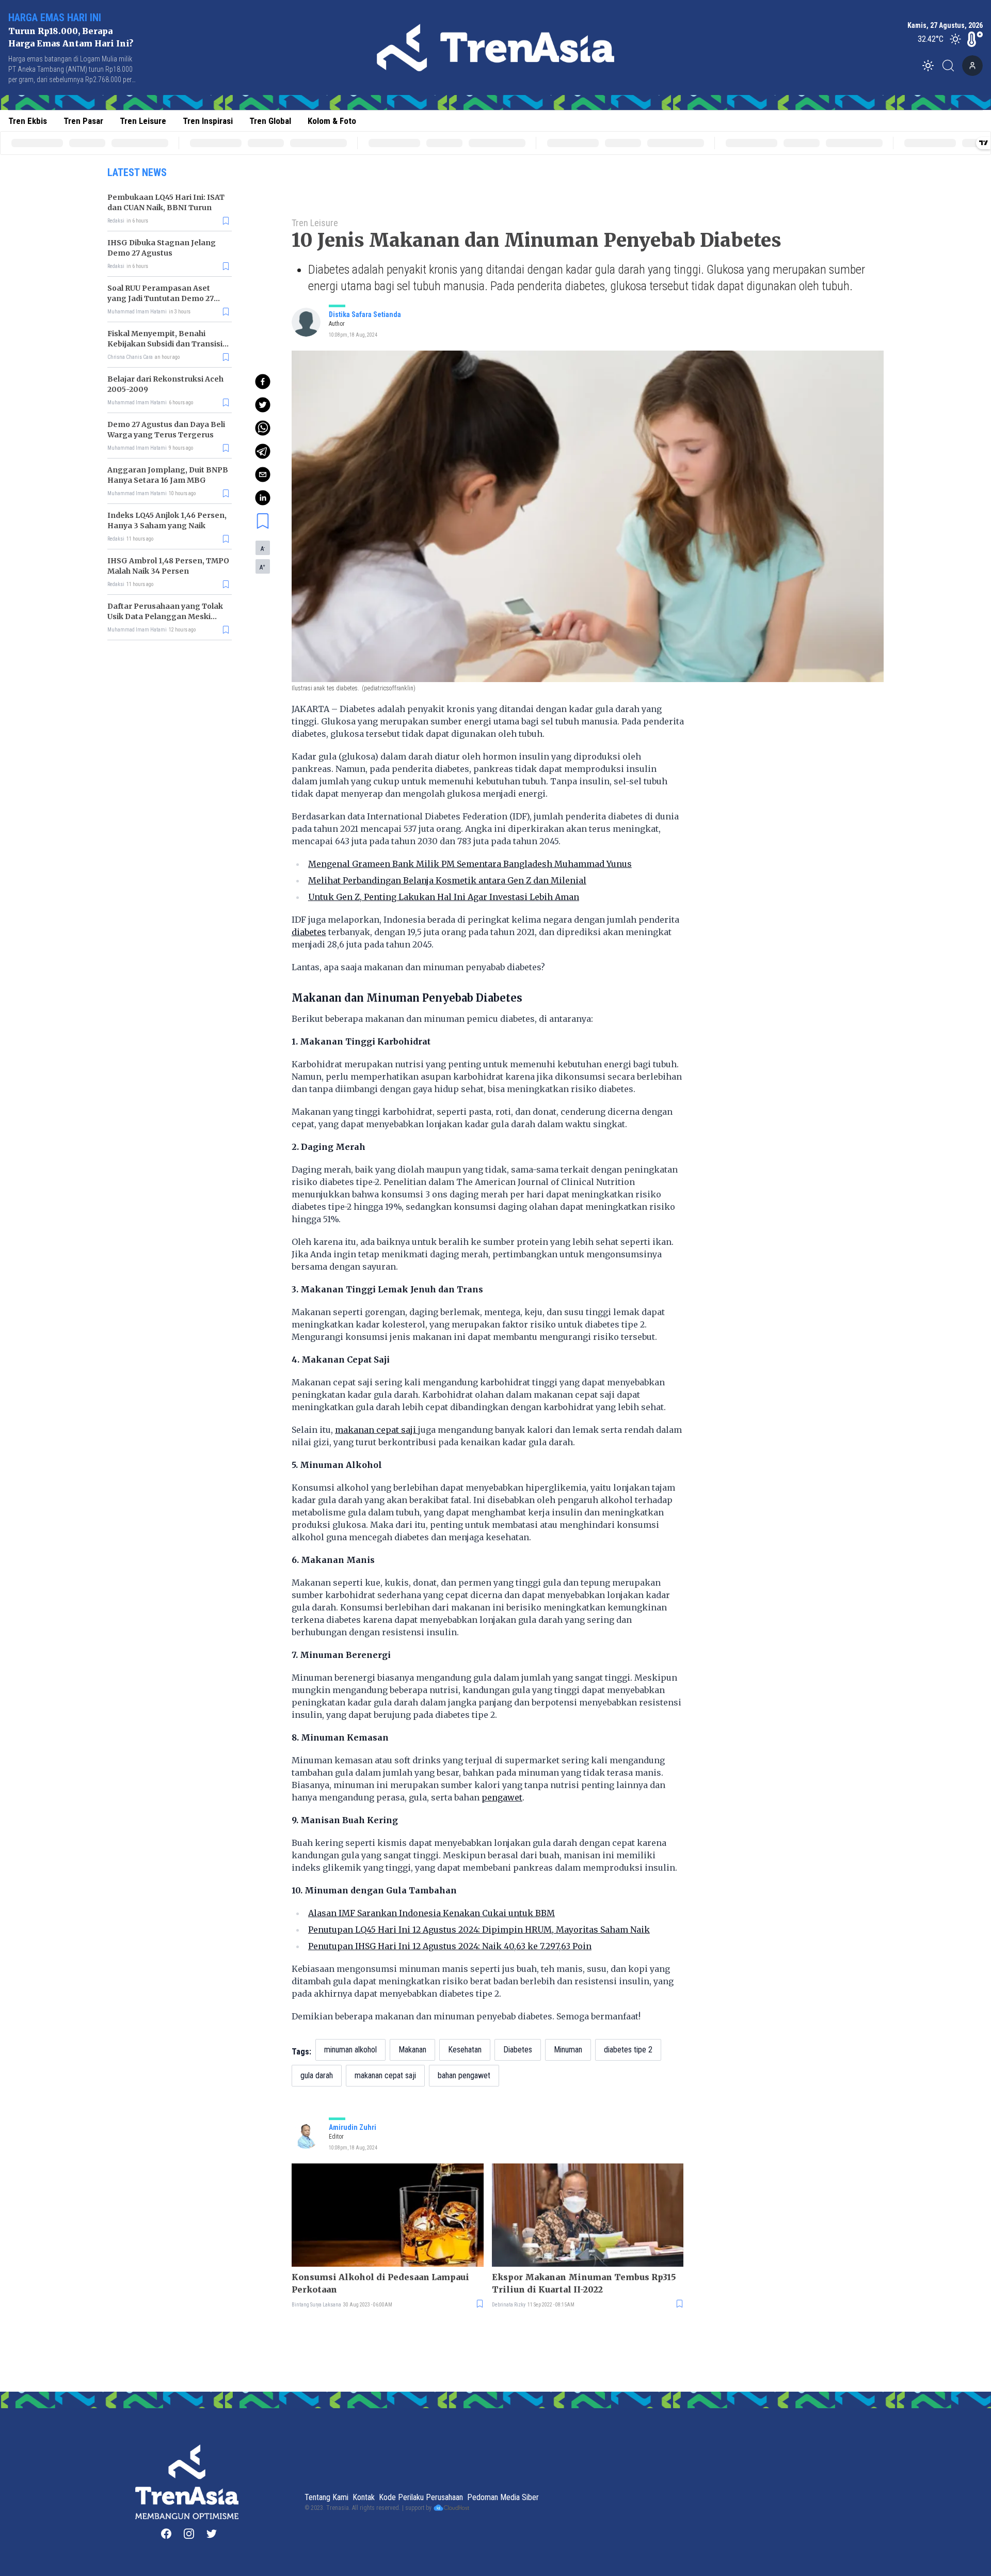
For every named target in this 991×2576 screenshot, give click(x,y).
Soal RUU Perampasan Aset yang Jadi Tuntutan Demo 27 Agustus (161, 298)
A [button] (263, 548)
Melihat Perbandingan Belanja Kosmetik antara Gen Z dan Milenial (447, 880)
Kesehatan (465, 2050)
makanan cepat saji (377, 1430)
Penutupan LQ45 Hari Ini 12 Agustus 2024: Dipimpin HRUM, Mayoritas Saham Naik (479, 1930)
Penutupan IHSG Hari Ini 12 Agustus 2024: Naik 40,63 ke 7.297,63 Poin (450, 1946)
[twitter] (263, 405)
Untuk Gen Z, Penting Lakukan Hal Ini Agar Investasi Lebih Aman (444, 897)
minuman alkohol (350, 2050)
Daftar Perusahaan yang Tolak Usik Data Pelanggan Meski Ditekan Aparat (165, 617)
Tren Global (270, 121)
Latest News (137, 172)
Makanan (412, 2050)
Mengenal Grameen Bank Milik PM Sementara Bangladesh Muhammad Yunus (470, 864)
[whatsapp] (263, 428)
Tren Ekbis (28, 121)
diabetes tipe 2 (628, 2050)
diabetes (309, 932)
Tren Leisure (143, 121)
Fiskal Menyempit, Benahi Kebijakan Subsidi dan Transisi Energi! (165, 344)
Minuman (568, 2050)
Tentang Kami (326, 2497)
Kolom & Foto (332, 121)
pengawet (502, 1797)
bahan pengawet (464, 2075)
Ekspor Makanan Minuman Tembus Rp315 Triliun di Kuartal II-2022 (584, 2283)
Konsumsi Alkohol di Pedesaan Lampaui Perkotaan (380, 2283)
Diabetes (518, 2050)
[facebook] (263, 382)
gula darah (317, 2075)
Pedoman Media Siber (503, 2497)
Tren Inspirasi (208, 121)
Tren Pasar (83, 121)
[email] (263, 475)
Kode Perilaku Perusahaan (421, 2497)
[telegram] (263, 451)
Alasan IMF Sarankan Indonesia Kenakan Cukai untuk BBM (431, 1913)
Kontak (364, 2497)
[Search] (951, 66)
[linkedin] (263, 498)
